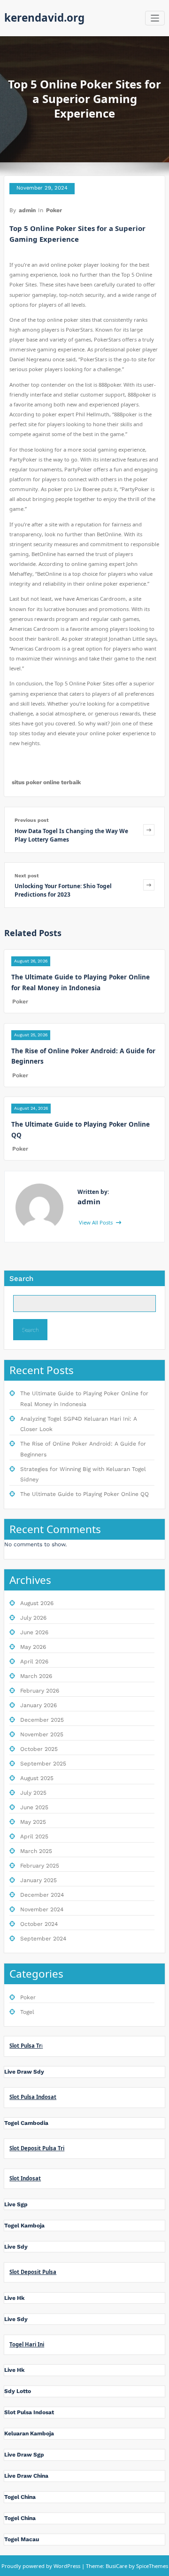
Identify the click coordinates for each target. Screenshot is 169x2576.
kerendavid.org (44, 18)
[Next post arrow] (149, 885)
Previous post (32, 820)
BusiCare (117, 2566)
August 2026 (37, 1603)
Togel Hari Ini (27, 2344)
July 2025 (33, 1793)
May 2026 (33, 1647)
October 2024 (39, 1924)
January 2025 (38, 1880)
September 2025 (43, 1764)
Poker (54, 210)
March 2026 (36, 1676)
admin (27, 210)
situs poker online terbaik (46, 782)
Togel (27, 2012)
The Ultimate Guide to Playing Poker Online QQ (84, 1494)
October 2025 (39, 1749)
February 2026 (40, 1691)
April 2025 (34, 1837)
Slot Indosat (25, 2178)
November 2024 (42, 1909)
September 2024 (43, 1939)
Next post (27, 876)
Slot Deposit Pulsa (33, 2272)
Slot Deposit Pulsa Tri (37, 2148)
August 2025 (37, 1778)
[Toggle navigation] (155, 18)
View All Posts (96, 1222)
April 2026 (34, 1662)
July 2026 (33, 1618)
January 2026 (38, 1705)
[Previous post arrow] (149, 830)
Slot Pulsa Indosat (33, 2097)
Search (21, 1279)
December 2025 (42, 1720)
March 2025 (36, 1851)
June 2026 (34, 1632)
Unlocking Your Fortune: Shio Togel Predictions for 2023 (63, 890)
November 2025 (42, 1734)
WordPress (67, 2566)
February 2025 (40, 1866)
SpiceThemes (151, 2566)
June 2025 (34, 1807)
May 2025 (33, 1822)
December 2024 (42, 1895)
